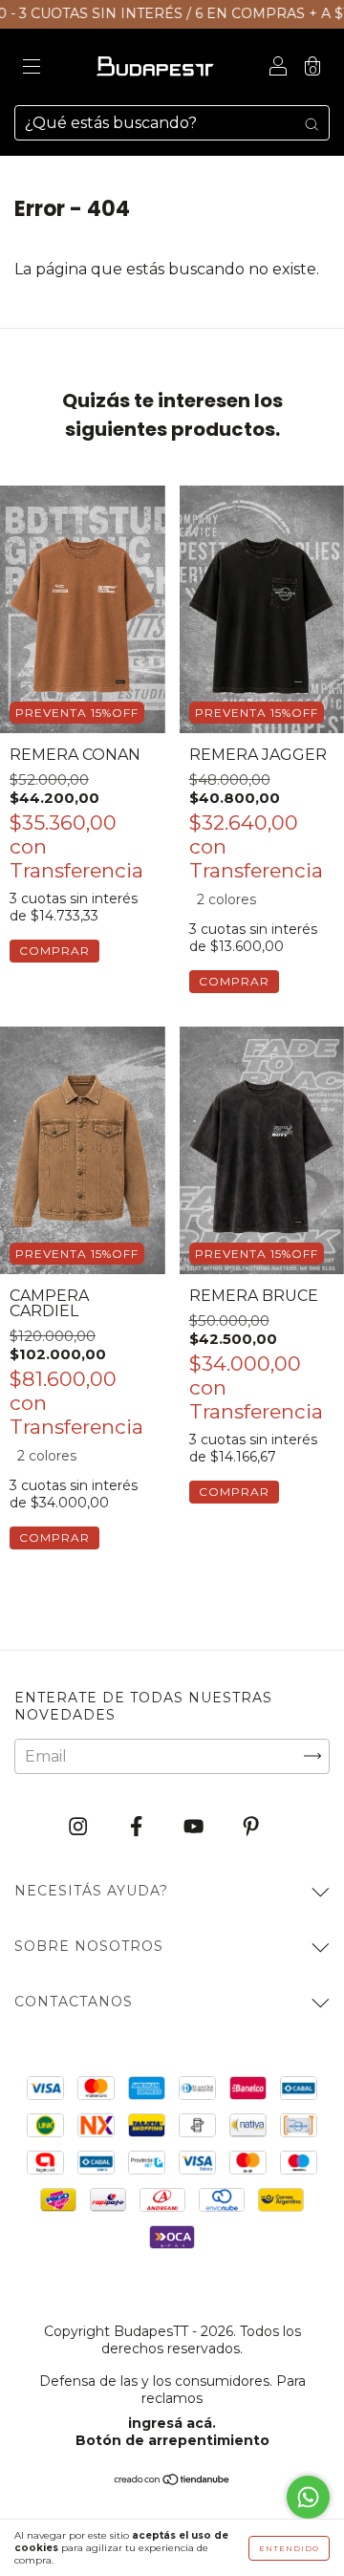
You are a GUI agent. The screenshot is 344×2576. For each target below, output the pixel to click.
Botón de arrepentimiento (172, 2440)
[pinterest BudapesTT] (251, 1826)
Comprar (54, 951)
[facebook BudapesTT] (138, 1826)
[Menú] (32, 68)
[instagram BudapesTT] (80, 1826)
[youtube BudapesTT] (195, 1826)
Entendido (289, 2548)
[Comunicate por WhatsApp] (308, 2497)
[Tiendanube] (172, 2481)
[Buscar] (312, 123)
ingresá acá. (172, 2423)
